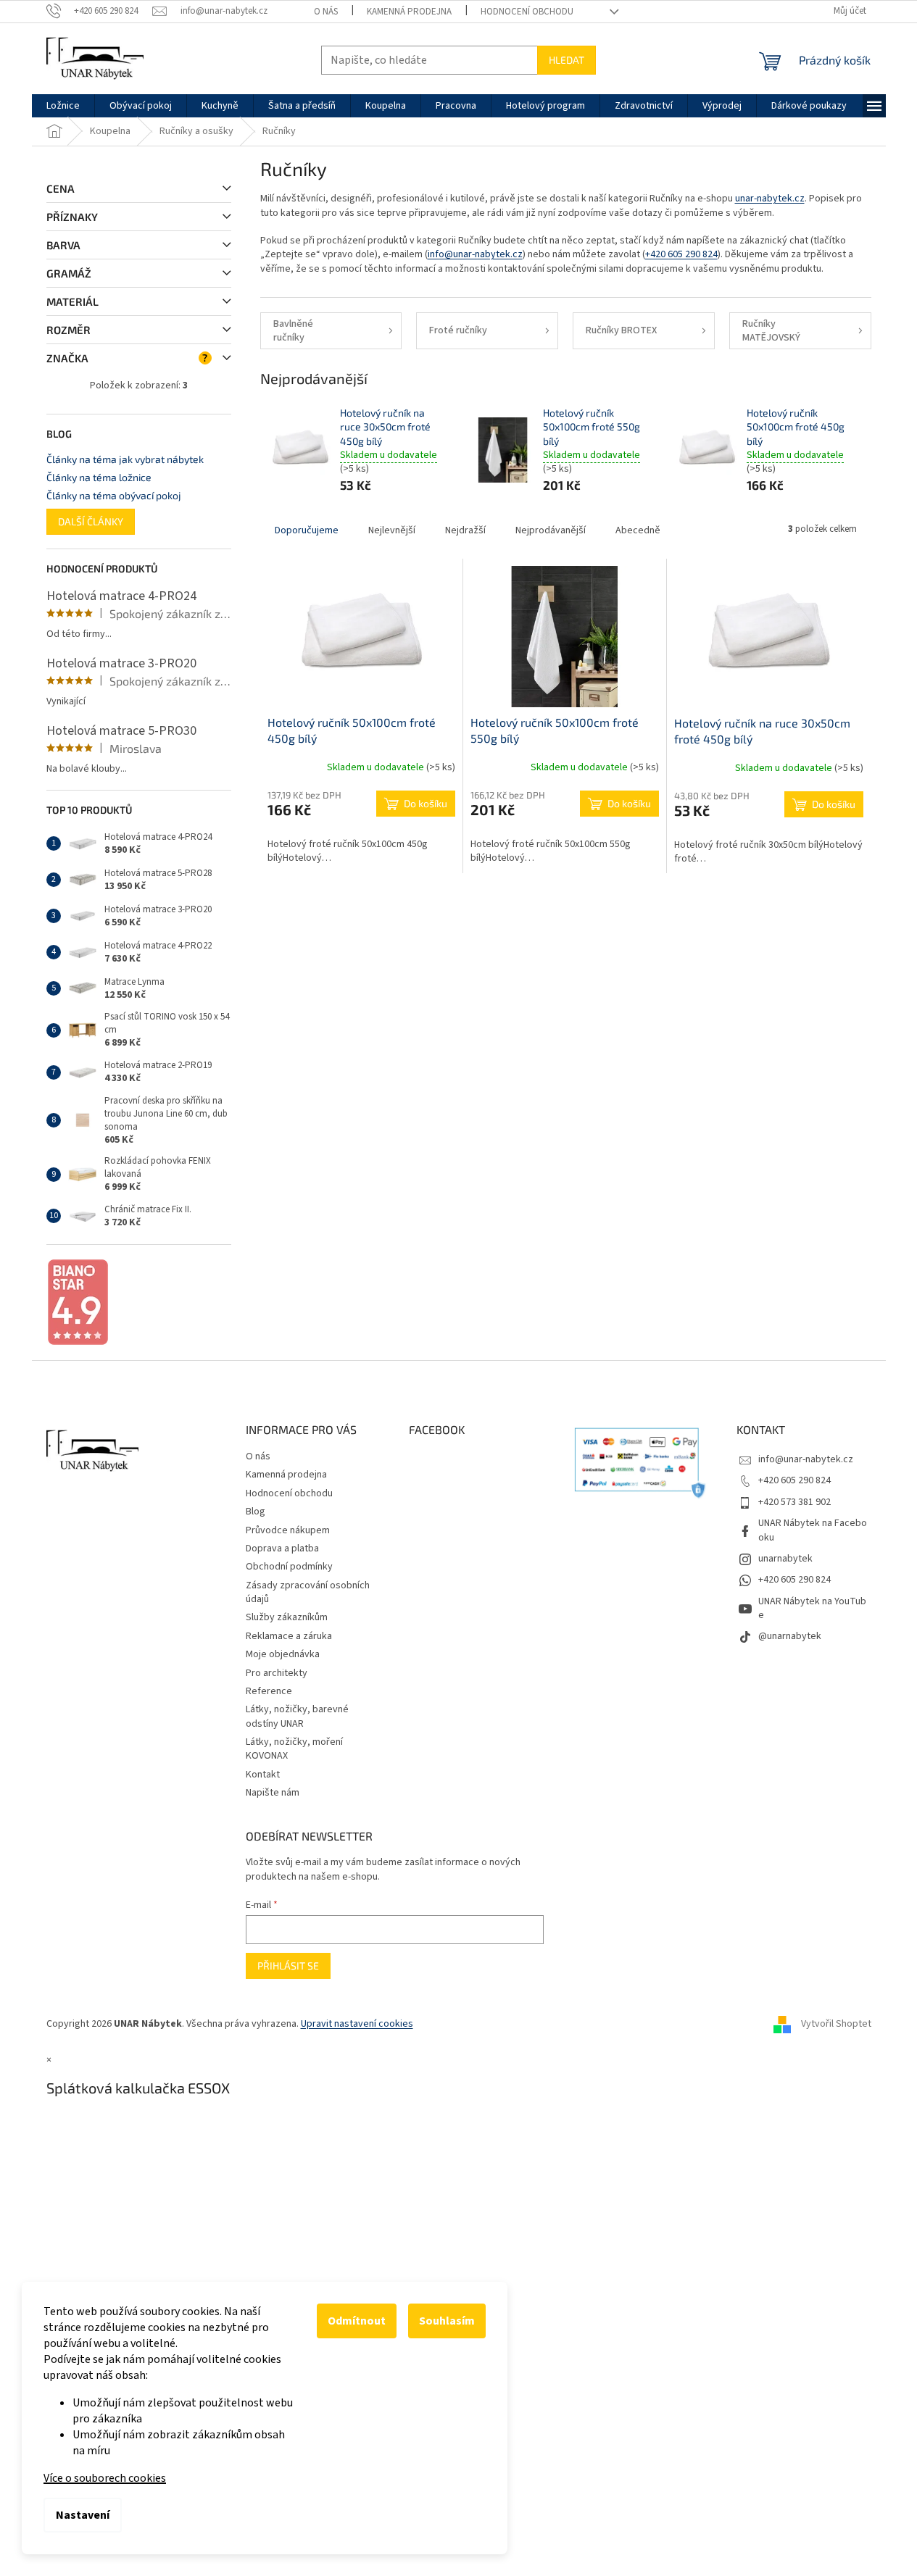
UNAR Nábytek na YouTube (812, 1608)
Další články (91, 521)
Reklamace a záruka (289, 1636)
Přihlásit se (288, 1966)
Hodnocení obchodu (527, 12)
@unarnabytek (790, 1636)
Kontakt (263, 1775)
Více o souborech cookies (105, 2478)
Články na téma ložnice (99, 477)
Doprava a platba (282, 1548)
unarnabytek (785, 1559)
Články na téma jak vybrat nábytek (125, 459)
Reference (269, 1691)
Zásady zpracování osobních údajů (308, 1592)
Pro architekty (277, 1673)
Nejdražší (465, 530)
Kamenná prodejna (409, 12)
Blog (256, 1512)
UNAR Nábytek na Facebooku (813, 1530)
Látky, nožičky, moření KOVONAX (294, 1749)
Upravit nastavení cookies (357, 2024)
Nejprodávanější (551, 530)
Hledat (567, 60)
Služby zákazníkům (287, 1617)
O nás (326, 12)
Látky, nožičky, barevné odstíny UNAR (297, 1716)
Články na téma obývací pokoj (114, 495)
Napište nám (273, 1793)
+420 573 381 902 (794, 1502)
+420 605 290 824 (681, 254)
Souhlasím (447, 2321)
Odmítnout (357, 2321)
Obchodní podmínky (289, 1567)
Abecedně (638, 530)
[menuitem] (63, 106)
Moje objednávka (283, 1654)
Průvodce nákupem (288, 1530)
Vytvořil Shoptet (836, 2024)
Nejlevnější (392, 530)
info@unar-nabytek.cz (475, 254)
